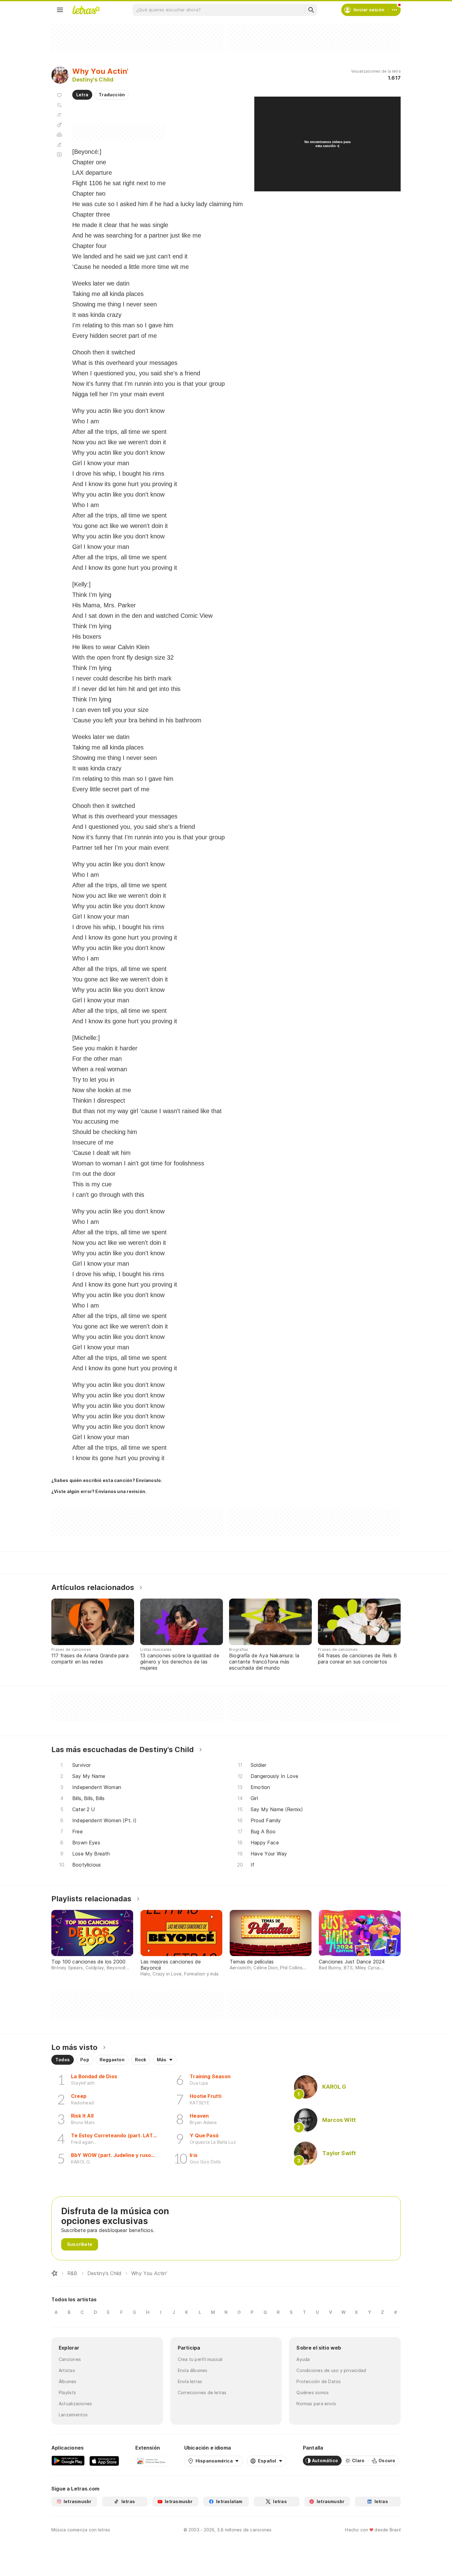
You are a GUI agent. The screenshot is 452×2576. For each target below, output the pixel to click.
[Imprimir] (59, 135)
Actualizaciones (75, 2404)
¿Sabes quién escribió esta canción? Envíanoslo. (107, 1480)
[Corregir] (59, 145)
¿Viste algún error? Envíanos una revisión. (99, 1492)
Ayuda (303, 2359)
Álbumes (68, 2381)
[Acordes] (59, 125)
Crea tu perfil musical (200, 2359)
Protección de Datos (319, 2381)
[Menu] (60, 10)
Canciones (70, 2359)
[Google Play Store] (68, 2461)
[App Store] (104, 2461)
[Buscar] (311, 10)
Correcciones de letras (202, 2392)
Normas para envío (316, 2404)
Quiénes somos (313, 2392)
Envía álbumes (193, 2370)
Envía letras (190, 2381)
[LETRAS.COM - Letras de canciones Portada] (86, 10)
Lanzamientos (73, 2415)
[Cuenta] (395, 10)
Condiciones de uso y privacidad (331, 2370)
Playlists (67, 2392)
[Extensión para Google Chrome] (151, 2461)
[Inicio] (54, 2273)
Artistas (67, 2370)
